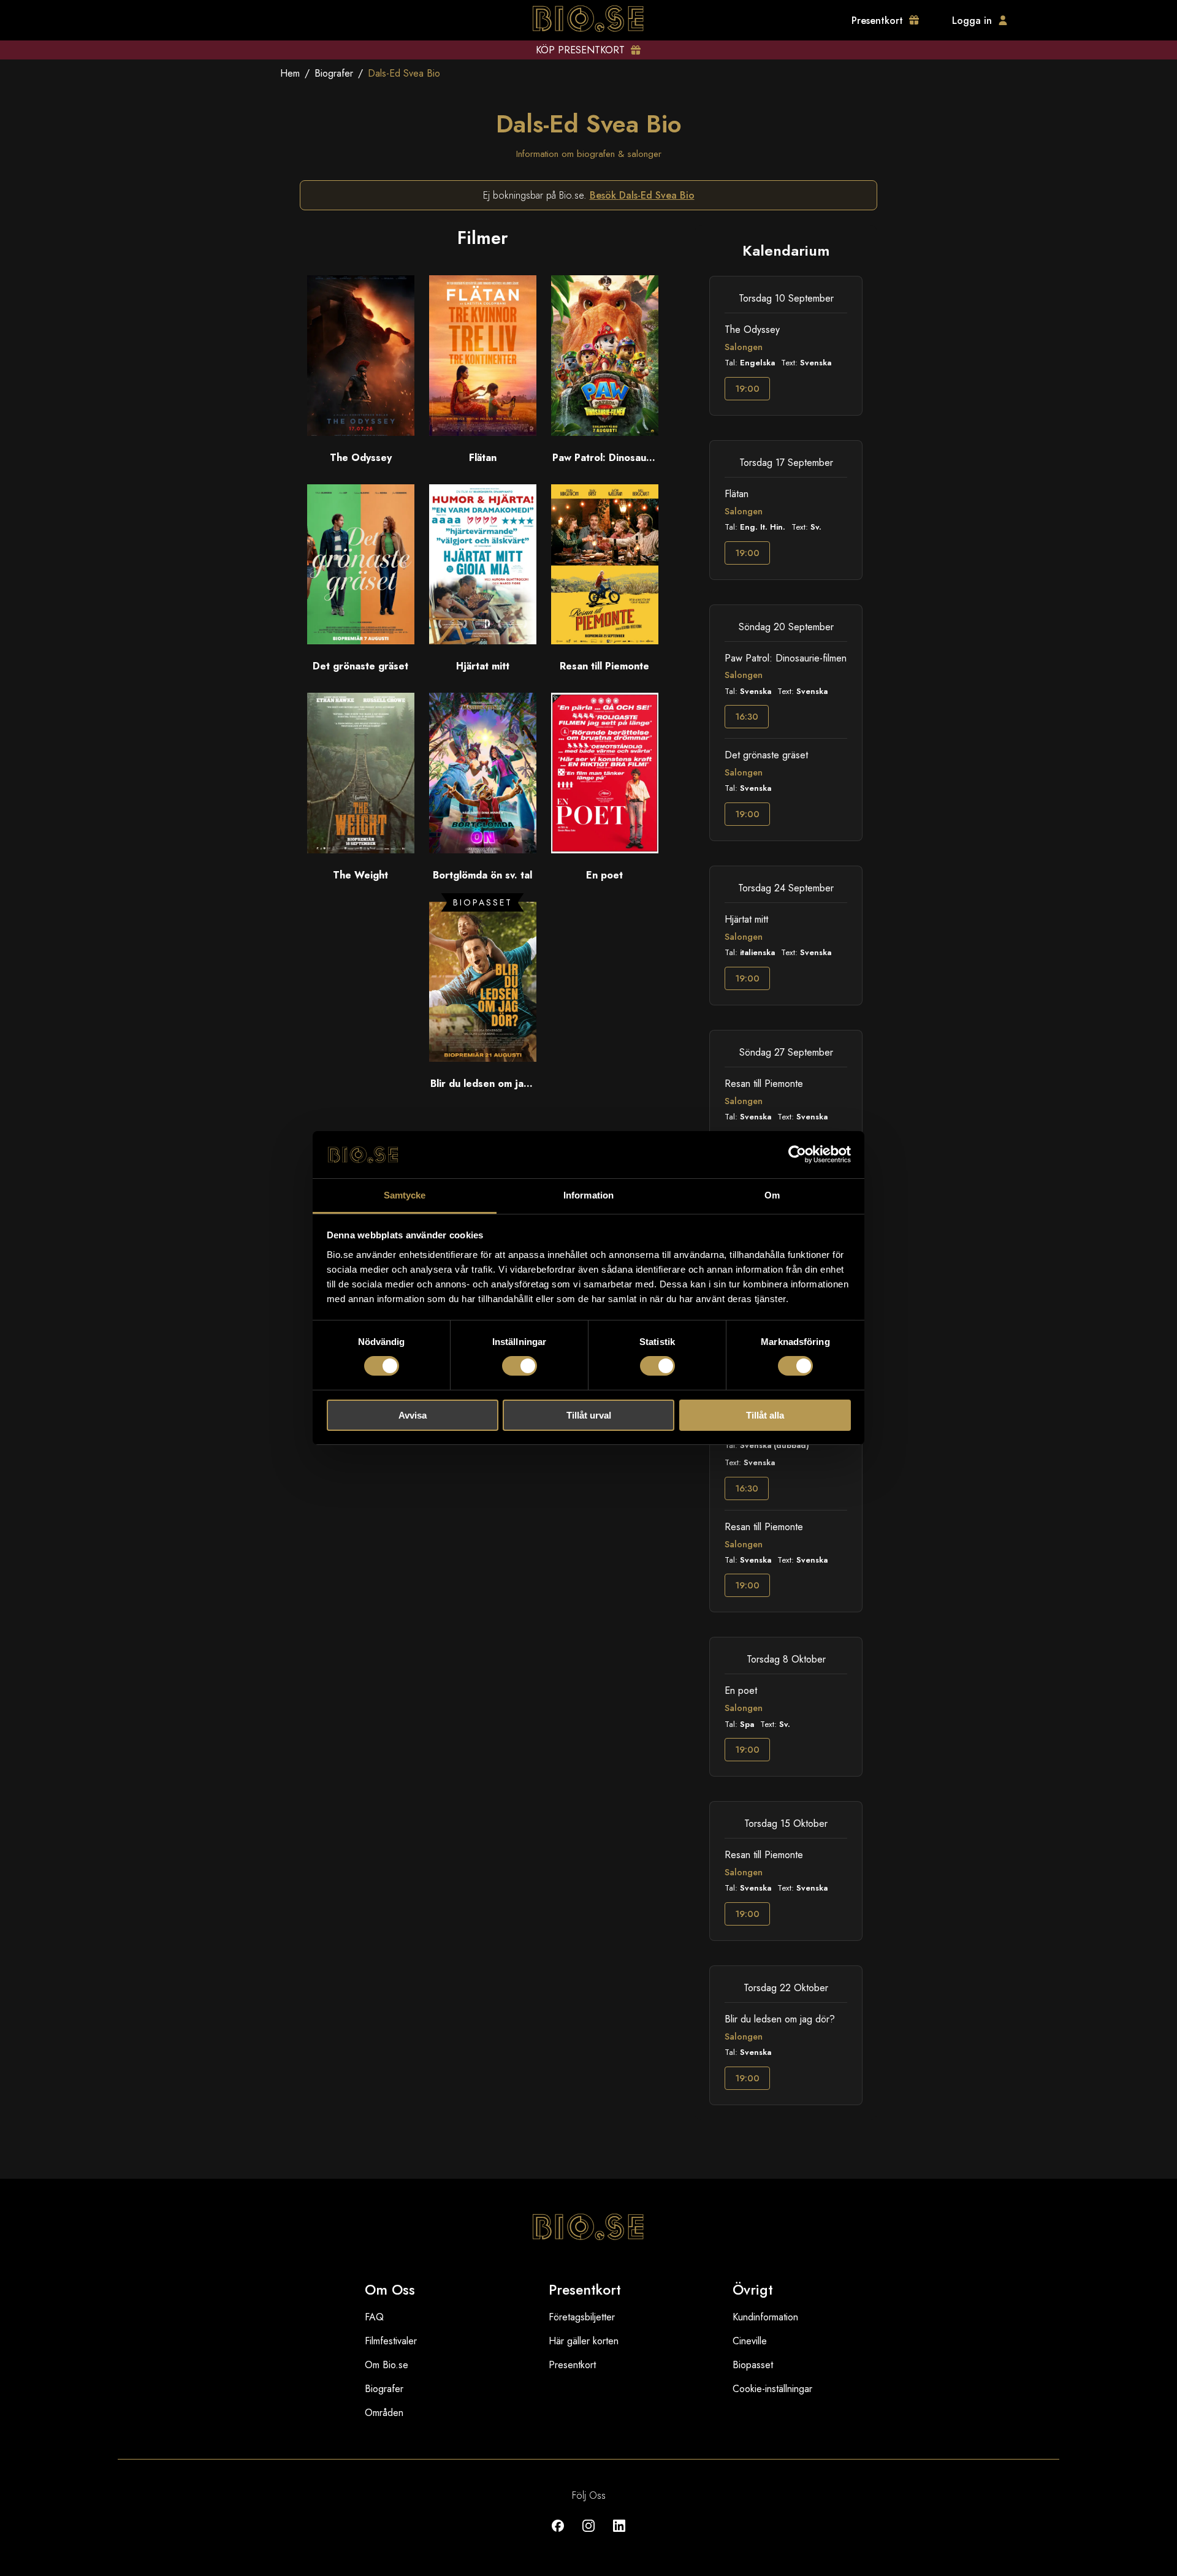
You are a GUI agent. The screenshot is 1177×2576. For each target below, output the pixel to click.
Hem (290, 73)
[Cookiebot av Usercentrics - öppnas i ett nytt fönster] (797, 1154)
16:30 (747, 717)
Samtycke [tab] (405, 1195)
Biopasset (753, 2365)
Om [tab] (772, 1195)
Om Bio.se (387, 2365)
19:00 (747, 389)
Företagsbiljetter (582, 2317)
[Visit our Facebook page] (558, 2535)
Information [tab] (588, 1195)
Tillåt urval (589, 1415)
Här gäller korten (584, 2341)
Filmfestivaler (391, 2341)
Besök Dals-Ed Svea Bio (642, 195)
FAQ (374, 2317)
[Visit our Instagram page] (588, 2535)
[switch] (520, 1366)
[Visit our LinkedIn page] (619, 2535)
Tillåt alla (765, 1415)
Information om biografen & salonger (589, 154)
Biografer (334, 73)
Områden (384, 2413)
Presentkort (572, 2365)
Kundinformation (765, 2317)
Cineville (750, 2341)
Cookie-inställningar (772, 2389)
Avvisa (413, 1415)
